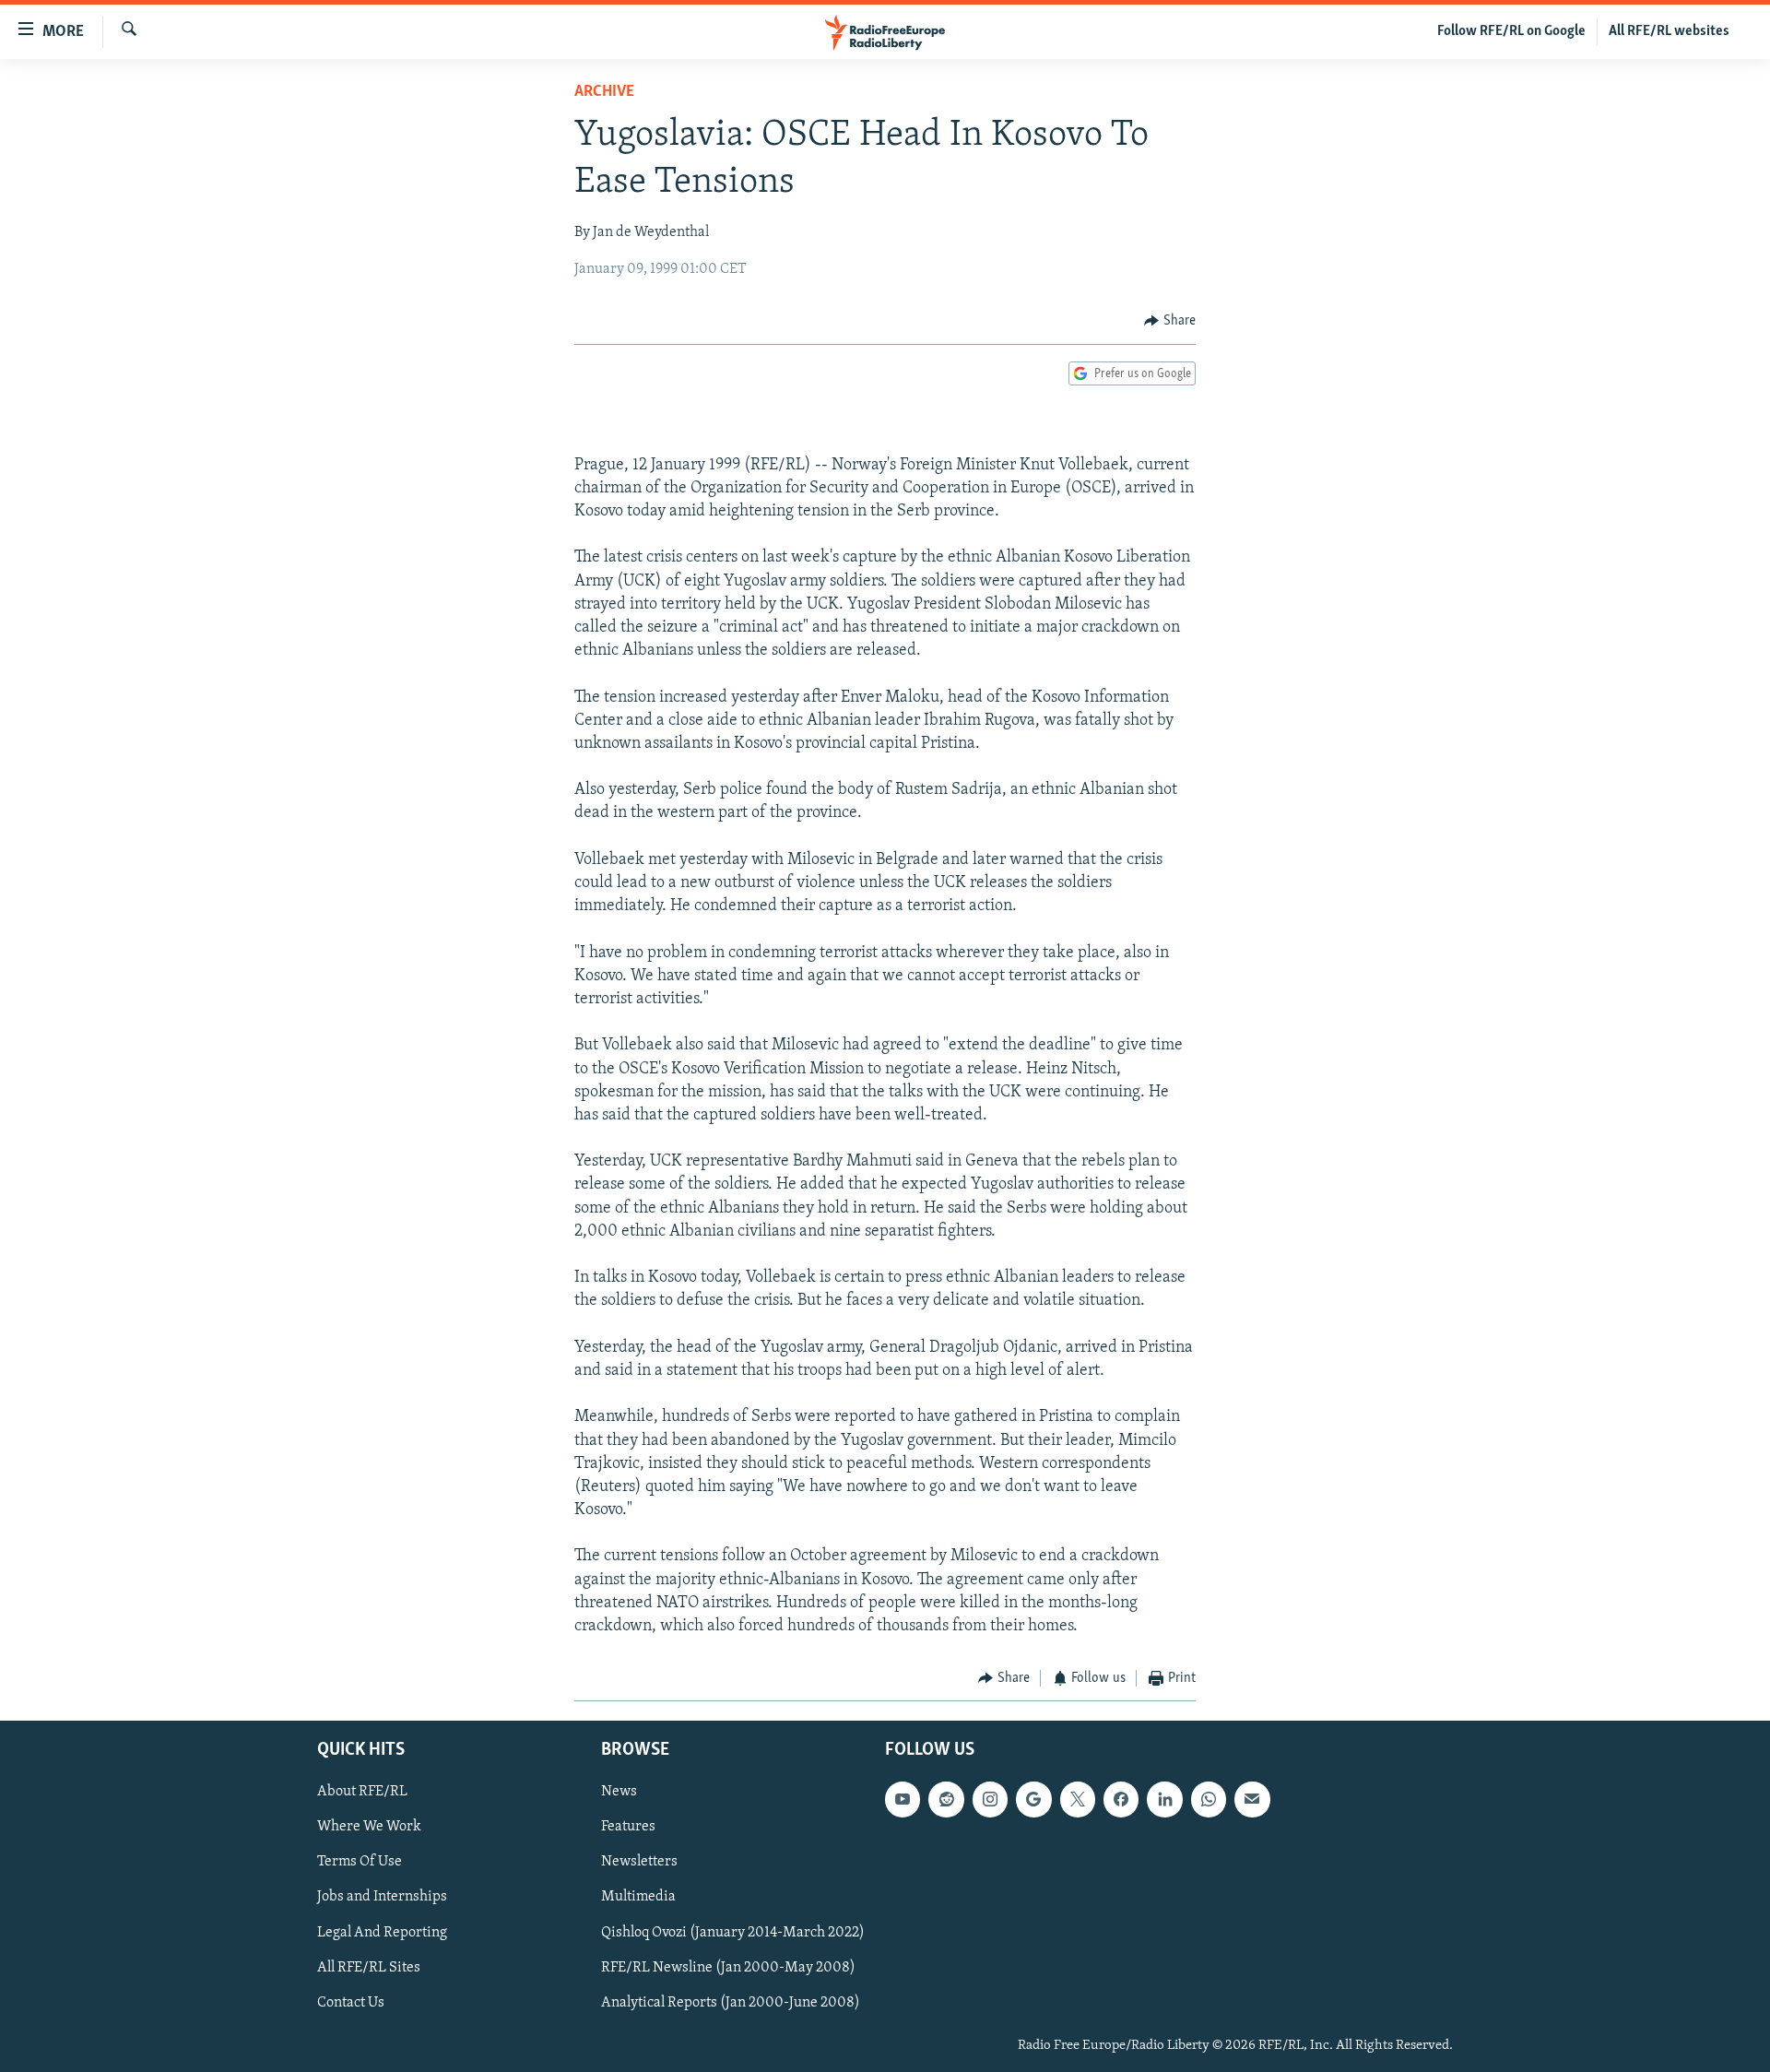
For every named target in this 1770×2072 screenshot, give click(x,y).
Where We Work (369, 1827)
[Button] (1170, 321)
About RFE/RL (362, 1792)
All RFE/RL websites (1669, 31)
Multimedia (638, 1897)
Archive (604, 92)
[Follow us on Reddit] (946, 1799)
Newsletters (639, 1862)
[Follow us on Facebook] (1121, 1799)
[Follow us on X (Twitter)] (1078, 1799)
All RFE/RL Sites (369, 1967)
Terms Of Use (360, 1862)
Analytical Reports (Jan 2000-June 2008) (731, 2002)
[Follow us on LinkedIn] (1164, 1799)
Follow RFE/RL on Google (1511, 31)
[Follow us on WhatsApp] (1209, 1799)
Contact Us (351, 2002)
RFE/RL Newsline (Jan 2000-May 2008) (728, 1967)
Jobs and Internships (382, 1897)
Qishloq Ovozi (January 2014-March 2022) (733, 1932)
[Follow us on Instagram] (990, 1799)
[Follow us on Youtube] (903, 1799)
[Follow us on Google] (1033, 1799)
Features (628, 1827)
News (619, 1792)
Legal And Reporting (382, 1932)
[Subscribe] (1252, 1799)
